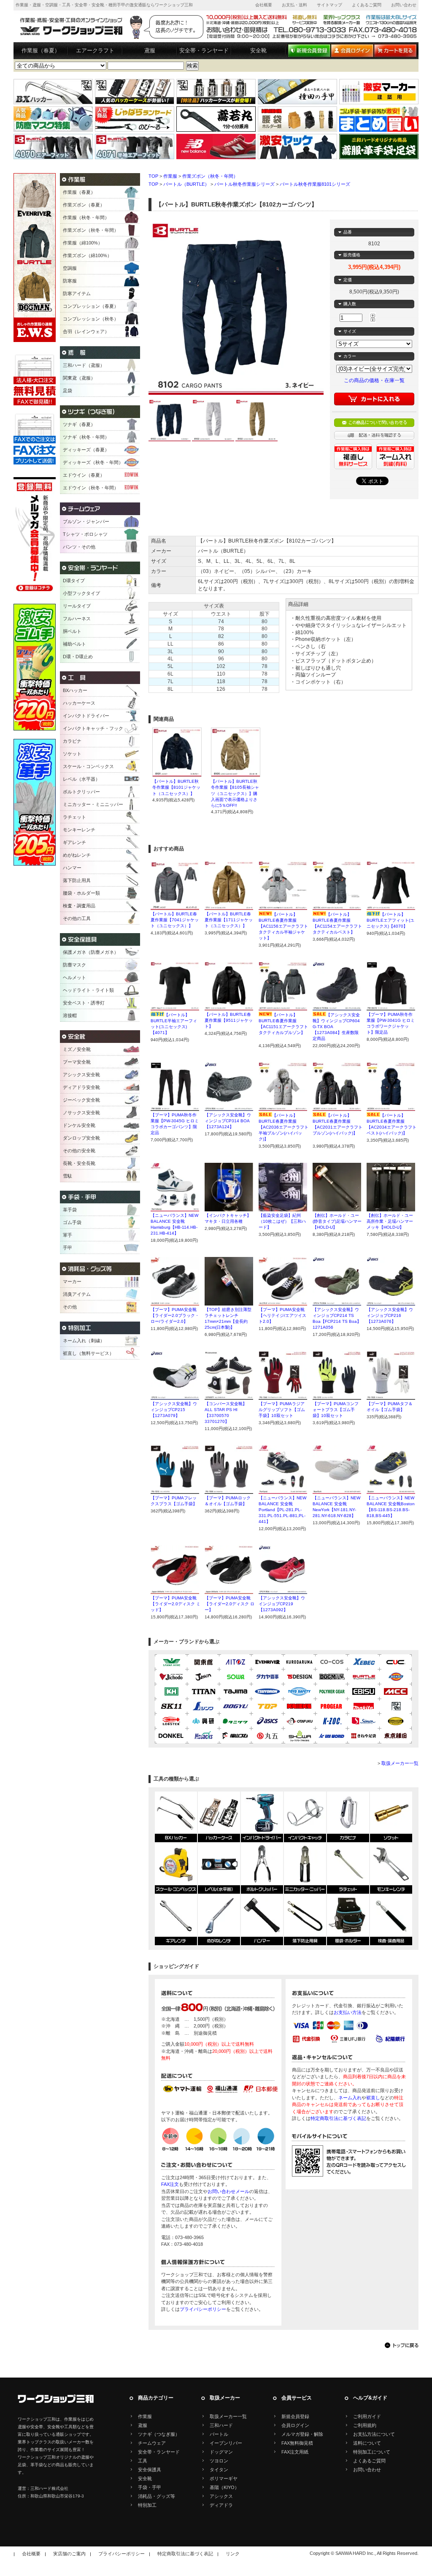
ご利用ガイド (367, 2416)
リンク (233, 2554)
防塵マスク (74, 965)
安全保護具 (150, 2470)
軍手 (67, 1235)
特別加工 (147, 2505)
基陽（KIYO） (224, 2487)
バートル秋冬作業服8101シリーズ (315, 184)
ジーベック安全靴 (81, 1100)
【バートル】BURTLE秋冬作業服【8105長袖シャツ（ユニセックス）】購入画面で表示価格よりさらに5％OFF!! (235, 793)
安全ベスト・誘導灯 (84, 1003)
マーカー (72, 1281)
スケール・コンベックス (88, 766)
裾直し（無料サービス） (88, 1353)
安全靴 (258, 50)
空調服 (70, 268)
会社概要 (264, 5)
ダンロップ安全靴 (81, 1138)
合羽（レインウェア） (86, 331)
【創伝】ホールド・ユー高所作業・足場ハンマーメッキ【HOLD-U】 (390, 1221)
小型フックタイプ (81, 593)
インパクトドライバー (86, 716)
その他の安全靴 (79, 1151)
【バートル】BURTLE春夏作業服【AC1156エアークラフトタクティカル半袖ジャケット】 (283, 926)
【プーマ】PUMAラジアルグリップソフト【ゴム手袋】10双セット (282, 1410)
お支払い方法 (348, 2012)
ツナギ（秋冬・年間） (86, 437)
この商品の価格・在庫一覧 (374, 380)
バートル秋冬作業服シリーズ (244, 184)
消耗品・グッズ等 (157, 2496)
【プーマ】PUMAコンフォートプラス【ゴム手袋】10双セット (336, 1410)
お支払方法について (374, 2434)
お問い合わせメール (228, 2191)
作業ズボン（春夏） (84, 205)
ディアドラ (221, 2505)
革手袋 (70, 1210)
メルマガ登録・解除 (302, 2434)
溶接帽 (70, 1015)
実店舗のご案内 (69, 2554)
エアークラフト (95, 50)
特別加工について (372, 2452)
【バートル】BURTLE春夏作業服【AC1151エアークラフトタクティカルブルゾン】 (283, 1027)
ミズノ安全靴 (77, 1049)
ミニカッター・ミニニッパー (93, 804)
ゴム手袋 (72, 1222)
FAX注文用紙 (295, 2452)
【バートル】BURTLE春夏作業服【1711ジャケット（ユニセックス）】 (229, 920)
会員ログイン (295, 2425)
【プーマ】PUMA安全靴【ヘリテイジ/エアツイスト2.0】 (282, 1315)
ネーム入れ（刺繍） (84, 1341)
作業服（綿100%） (83, 243)
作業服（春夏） (41, 50)
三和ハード (221, 2425)
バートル (219, 2434)
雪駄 (67, 1176)
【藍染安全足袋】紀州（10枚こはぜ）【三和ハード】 (282, 1221)
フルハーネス (77, 619)
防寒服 (70, 281)
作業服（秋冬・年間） (86, 217)
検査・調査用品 (79, 906)
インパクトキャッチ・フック (93, 728)
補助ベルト (74, 644)
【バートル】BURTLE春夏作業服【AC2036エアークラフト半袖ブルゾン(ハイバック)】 (283, 1127)
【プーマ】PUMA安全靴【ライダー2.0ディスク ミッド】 (175, 1604)
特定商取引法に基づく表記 (338, 2118)
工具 (143, 2461)
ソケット (72, 754)
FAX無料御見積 (297, 2443)
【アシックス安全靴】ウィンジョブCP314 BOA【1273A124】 (228, 1121)
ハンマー (72, 868)
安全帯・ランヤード (204, 50)
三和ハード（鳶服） (84, 365)
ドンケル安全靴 (79, 1125)
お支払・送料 (294, 5)
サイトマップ (329, 5)
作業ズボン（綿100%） (87, 255)
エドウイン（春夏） (84, 475)
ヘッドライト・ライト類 (88, 990)
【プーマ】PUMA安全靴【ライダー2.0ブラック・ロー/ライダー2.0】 (175, 1315)
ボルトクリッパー (81, 792)
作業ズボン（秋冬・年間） (210, 176)
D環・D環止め (78, 657)
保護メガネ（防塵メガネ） (91, 952)
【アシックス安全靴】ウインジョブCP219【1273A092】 (282, 1604)
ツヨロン (219, 2461)
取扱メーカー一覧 (400, 1763)
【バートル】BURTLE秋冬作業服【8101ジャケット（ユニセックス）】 (176, 787)
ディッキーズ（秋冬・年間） (93, 462)
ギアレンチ (74, 842)
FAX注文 (170, 2184)
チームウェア (152, 2443)
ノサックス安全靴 (81, 1113)
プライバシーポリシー (203, 2309)
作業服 (170, 176)
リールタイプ (77, 606)
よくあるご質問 (367, 5)
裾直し (373, 2098)
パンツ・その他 (79, 547)
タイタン (219, 2470)
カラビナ (72, 741)
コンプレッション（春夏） (91, 306)
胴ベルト (72, 631)
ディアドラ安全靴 (81, 1087)
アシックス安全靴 (81, 1075)
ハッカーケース (79, 703)
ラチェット (74, 817)
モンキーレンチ (79, 830)
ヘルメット (74, 977)
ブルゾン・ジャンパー (86, 521)
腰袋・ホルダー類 (81, 893)
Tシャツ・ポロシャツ (85, 534)
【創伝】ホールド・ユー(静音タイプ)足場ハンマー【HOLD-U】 (337, 1221)
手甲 (67, 1248)
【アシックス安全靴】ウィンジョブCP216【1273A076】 (390, 1315)
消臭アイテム (77, 1294)
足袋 (67, 391)
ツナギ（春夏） (79, 424)
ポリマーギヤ (224, 2478)
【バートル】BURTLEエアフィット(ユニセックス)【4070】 (390, 920)
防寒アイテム (77, 293)
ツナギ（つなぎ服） (159, 2434)
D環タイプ (74, 581)
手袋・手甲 (150, 2487)
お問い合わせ (404, 5)
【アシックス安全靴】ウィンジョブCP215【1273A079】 (174, 1410)
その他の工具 (77, 918)
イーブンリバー (226, 2443)
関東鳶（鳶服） (79, 378)
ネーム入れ (350, 2098)
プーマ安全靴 (77, 1062)
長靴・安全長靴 (79, 1163)
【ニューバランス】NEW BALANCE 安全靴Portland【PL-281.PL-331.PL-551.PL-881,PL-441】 (282, 1510)
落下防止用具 (77, 880)
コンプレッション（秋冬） (91, 319)
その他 (70, 1307)
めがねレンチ (77, 855)
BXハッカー (75, 690)
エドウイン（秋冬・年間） (91, 488)
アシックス (221, 2496)
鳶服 (150, 50)
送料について (367, 2443)
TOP (153, 176)
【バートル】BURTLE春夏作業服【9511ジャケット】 (229, 1020)
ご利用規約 (365, 2425)
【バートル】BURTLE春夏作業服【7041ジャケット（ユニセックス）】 (175, 920)
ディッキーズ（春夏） (86, 450)
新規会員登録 (295, 2416)
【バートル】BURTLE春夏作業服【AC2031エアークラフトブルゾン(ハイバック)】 (337, 1127)
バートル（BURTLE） (186, 184)
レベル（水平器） (81, 779)
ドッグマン (221, 2452)
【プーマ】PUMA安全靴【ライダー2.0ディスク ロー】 (229, 1604)
